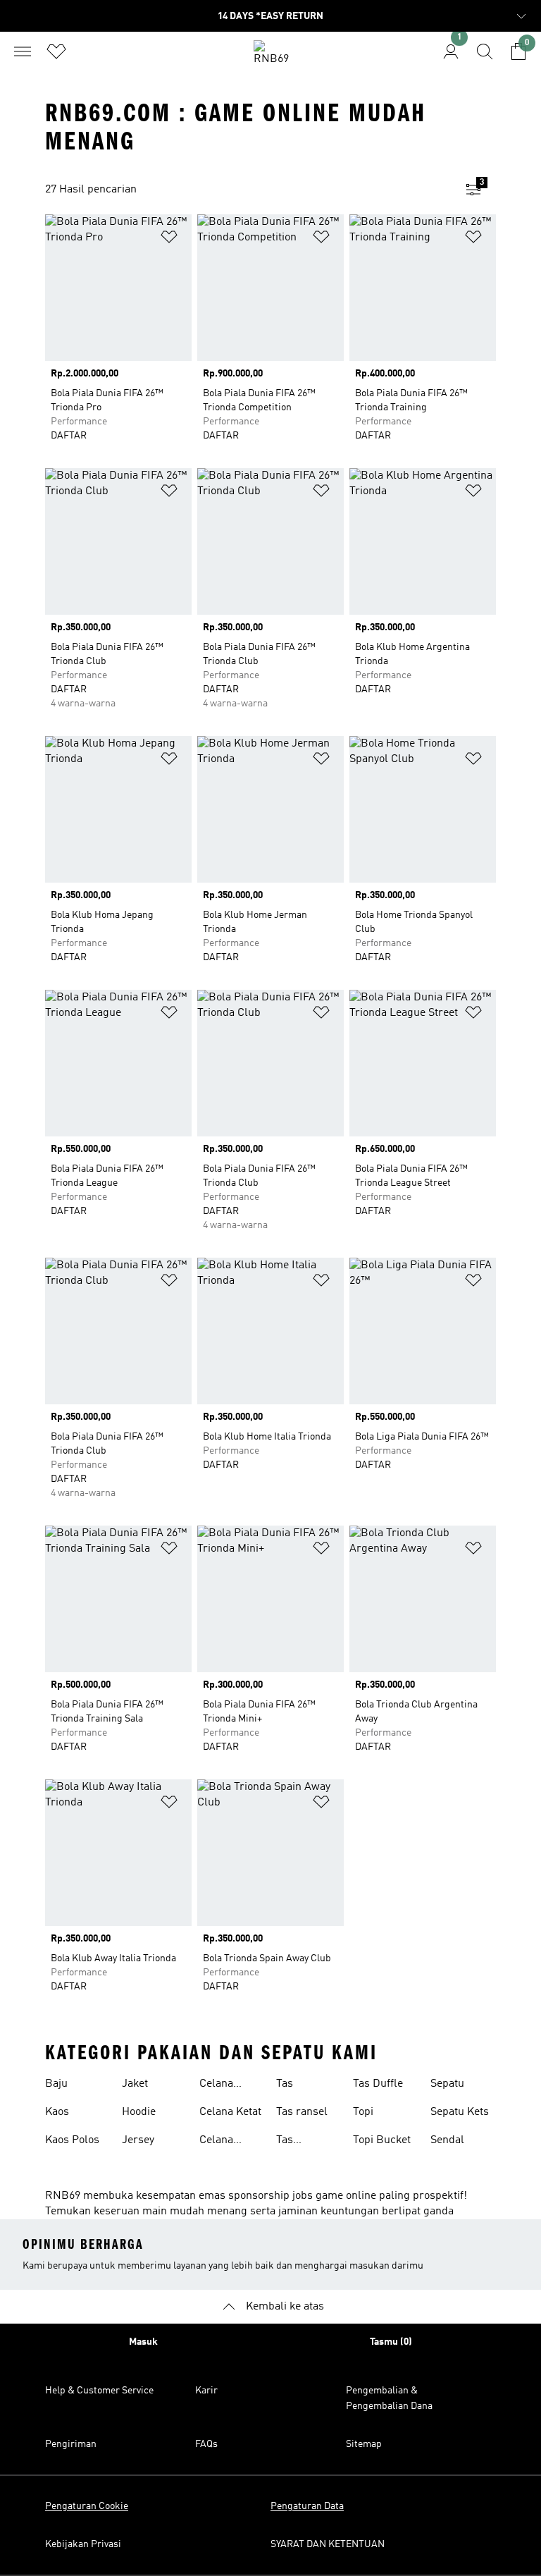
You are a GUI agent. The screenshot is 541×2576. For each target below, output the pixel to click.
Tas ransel (302, 2112)
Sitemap (364, 2444)
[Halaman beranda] (270, 57)
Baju (56, 2084)
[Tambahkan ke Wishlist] (169, 239)
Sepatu (447, 2084)
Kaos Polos (72, 2140)
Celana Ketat (230, 2112)
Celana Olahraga (222, 2142)
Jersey (138, 2140)
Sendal (447, 2140)
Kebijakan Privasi (83, 2544)
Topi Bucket (382, 2140)
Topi (363, 2112)
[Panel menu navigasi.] (23, 51)
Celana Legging (219, 2085)
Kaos (57, 2112)
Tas (285, 2084)
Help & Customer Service (99, 2391)
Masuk (143, 2342)
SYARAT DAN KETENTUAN (328, 2544)
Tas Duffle (378, 2084)
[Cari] (485, 51)
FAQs (206, 2444)
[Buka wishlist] (56, 51)
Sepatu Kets (460, 2112)
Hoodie (139, 2112)
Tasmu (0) (391, 2342)
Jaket (135, 2084)
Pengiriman (71, 2444)
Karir (206, 2391)
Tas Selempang (304, 2142)
